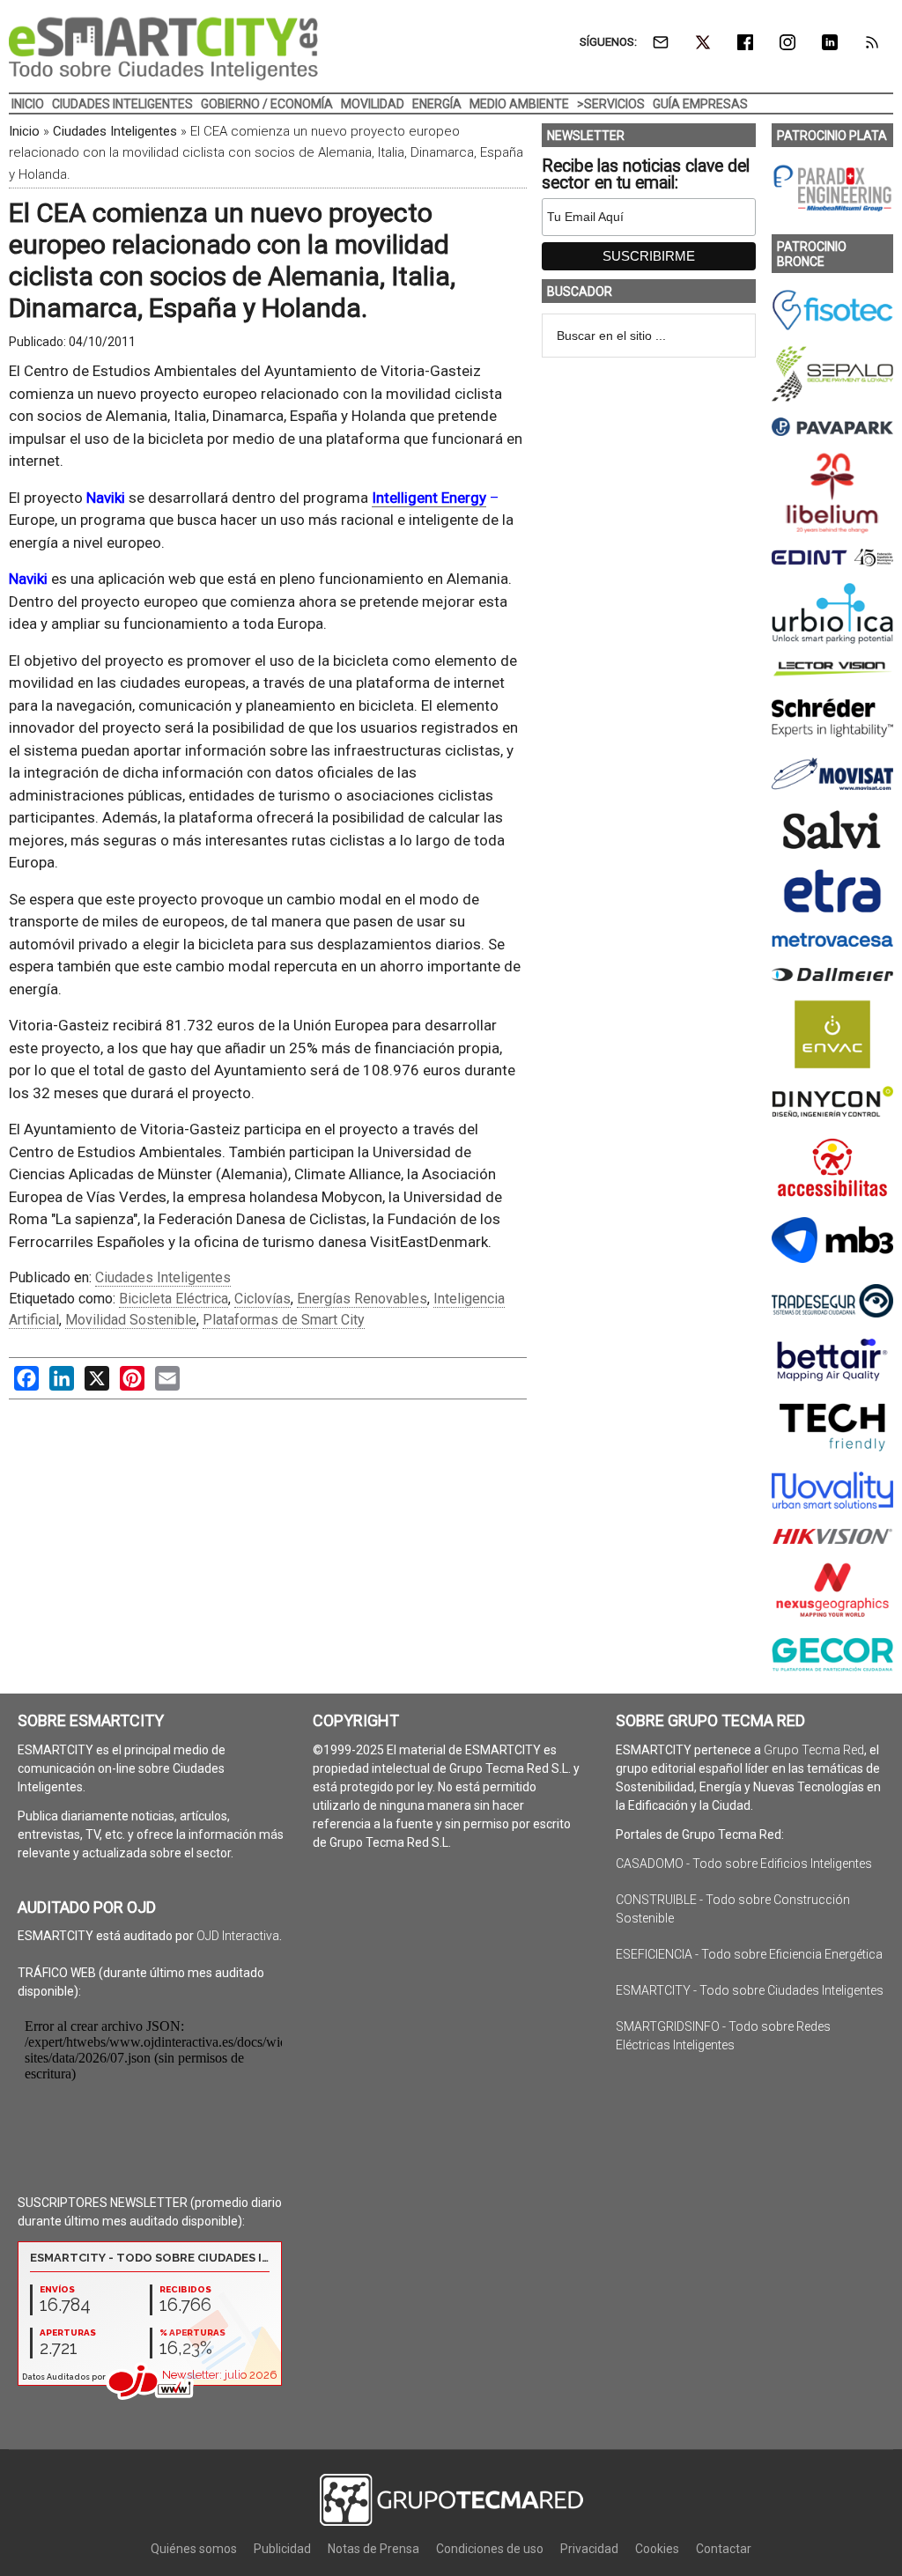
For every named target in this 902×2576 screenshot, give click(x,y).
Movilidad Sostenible (131, 1320)
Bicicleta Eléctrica (174, 1299)
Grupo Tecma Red (814, 1750)
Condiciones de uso (490, 2549)
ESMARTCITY (163, 48)
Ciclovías (262, 1299)
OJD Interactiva (238, 1936)
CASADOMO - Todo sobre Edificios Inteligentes (744, 1864)
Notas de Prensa (373, 2549)
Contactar (724, 2549)
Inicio (24, 131)
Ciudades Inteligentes (115, 131)
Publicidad (282, 2549)
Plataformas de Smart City (284, 1320)
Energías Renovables (362, 1299)
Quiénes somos (194, 2549)
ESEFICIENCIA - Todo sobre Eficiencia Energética (749, 1954)
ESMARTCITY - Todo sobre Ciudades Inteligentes (750, 1990)
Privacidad (589, 2549)
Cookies (657, 2549)
